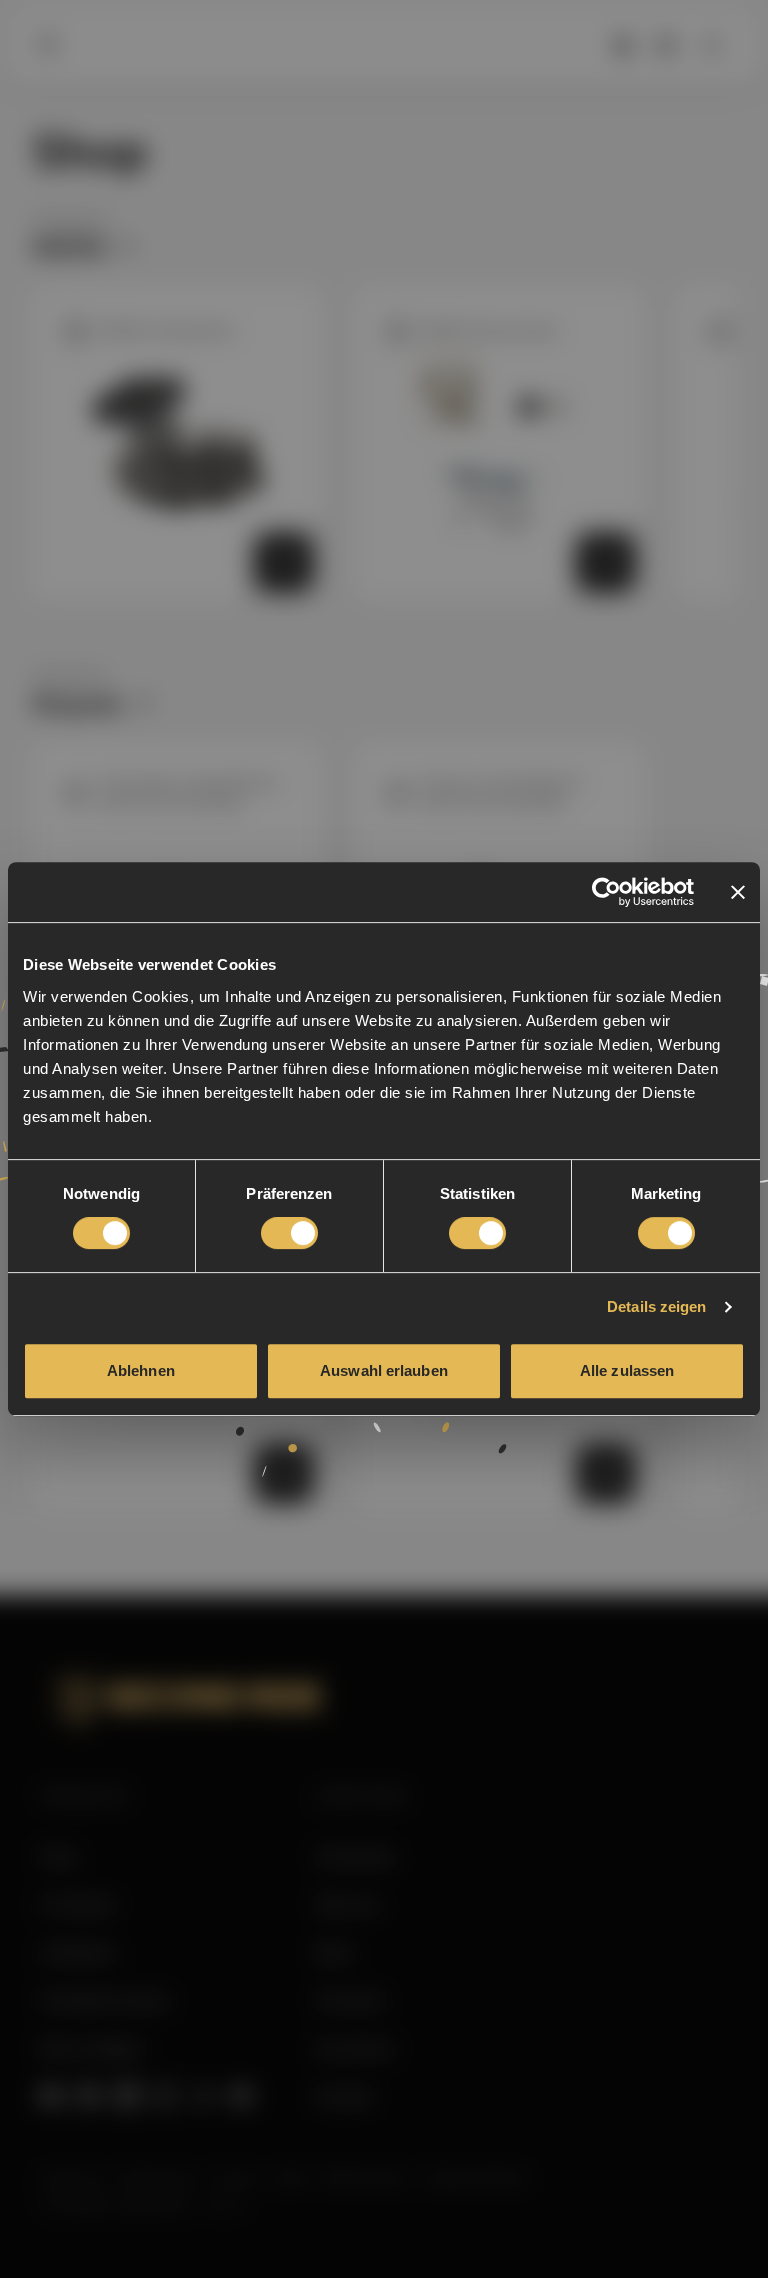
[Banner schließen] (738, 892)
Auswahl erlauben (384, 1370)
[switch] (289, 1233)
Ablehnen (141, 1370)
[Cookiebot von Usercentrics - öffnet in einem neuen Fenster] (606, 892)
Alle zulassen (627, 1370)
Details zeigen (656, 1306)
